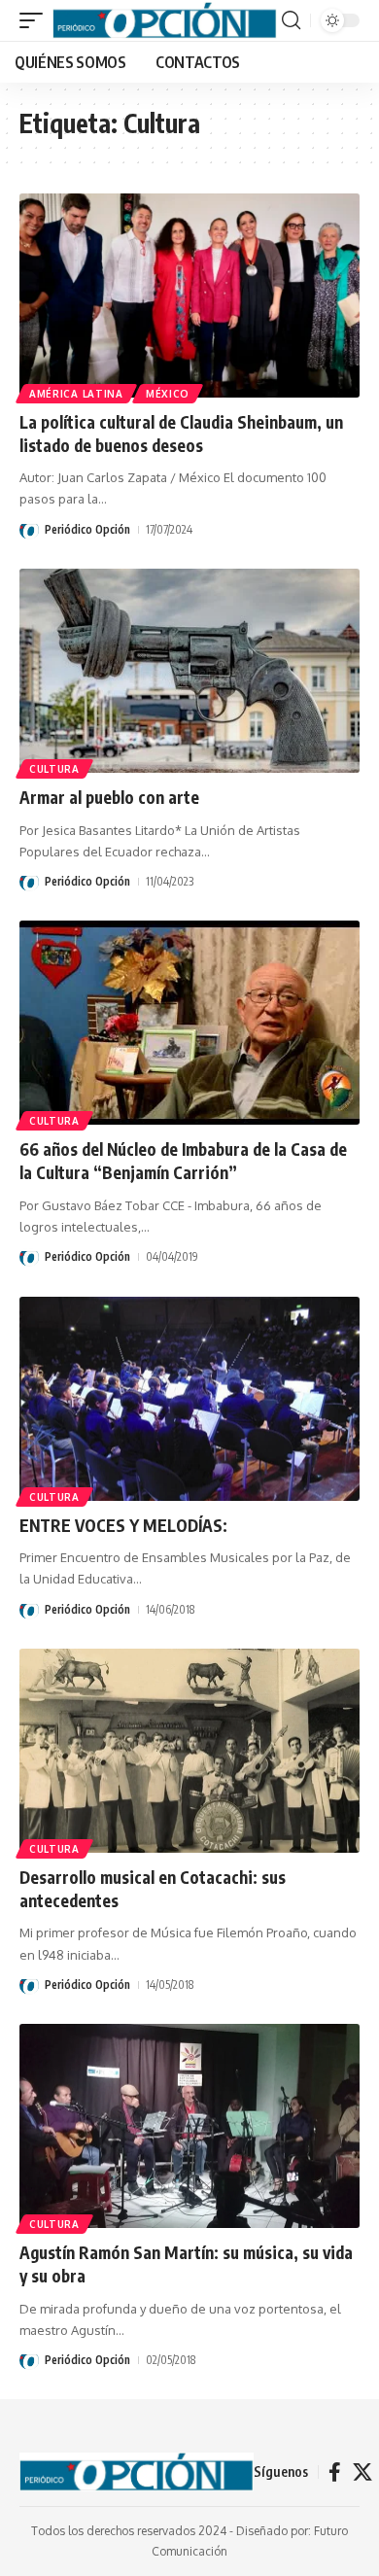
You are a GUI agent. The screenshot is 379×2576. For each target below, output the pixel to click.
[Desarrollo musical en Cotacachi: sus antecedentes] (189, 1751)
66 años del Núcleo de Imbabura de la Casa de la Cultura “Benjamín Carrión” (183, 1161)
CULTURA (54, 769)
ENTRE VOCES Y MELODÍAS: (123, 1525)
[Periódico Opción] (165, 21)
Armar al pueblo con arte (109, 797)
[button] (36, 21)
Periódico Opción (87, 529)
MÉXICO (168, 394)
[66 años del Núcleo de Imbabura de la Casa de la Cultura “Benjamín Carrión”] (189, 1023)
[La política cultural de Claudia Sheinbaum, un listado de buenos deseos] (189, 296)
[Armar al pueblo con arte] (189, 671)
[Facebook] (335, 2472)
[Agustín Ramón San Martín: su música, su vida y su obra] (189, 2126)
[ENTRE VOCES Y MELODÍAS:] (189, 1399)
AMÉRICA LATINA (76, 394)
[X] (362, 2472)
